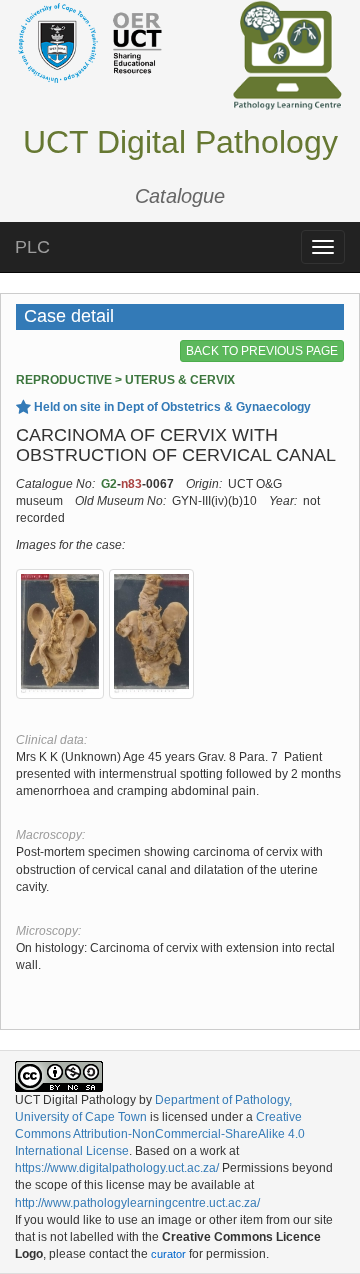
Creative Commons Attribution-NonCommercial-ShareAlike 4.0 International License (160, 1134)
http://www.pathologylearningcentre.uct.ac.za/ (137, 1203)
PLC (32, 247)
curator (168, 1254)
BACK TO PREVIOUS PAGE (262, 351)
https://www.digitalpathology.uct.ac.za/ (117, 1168)
